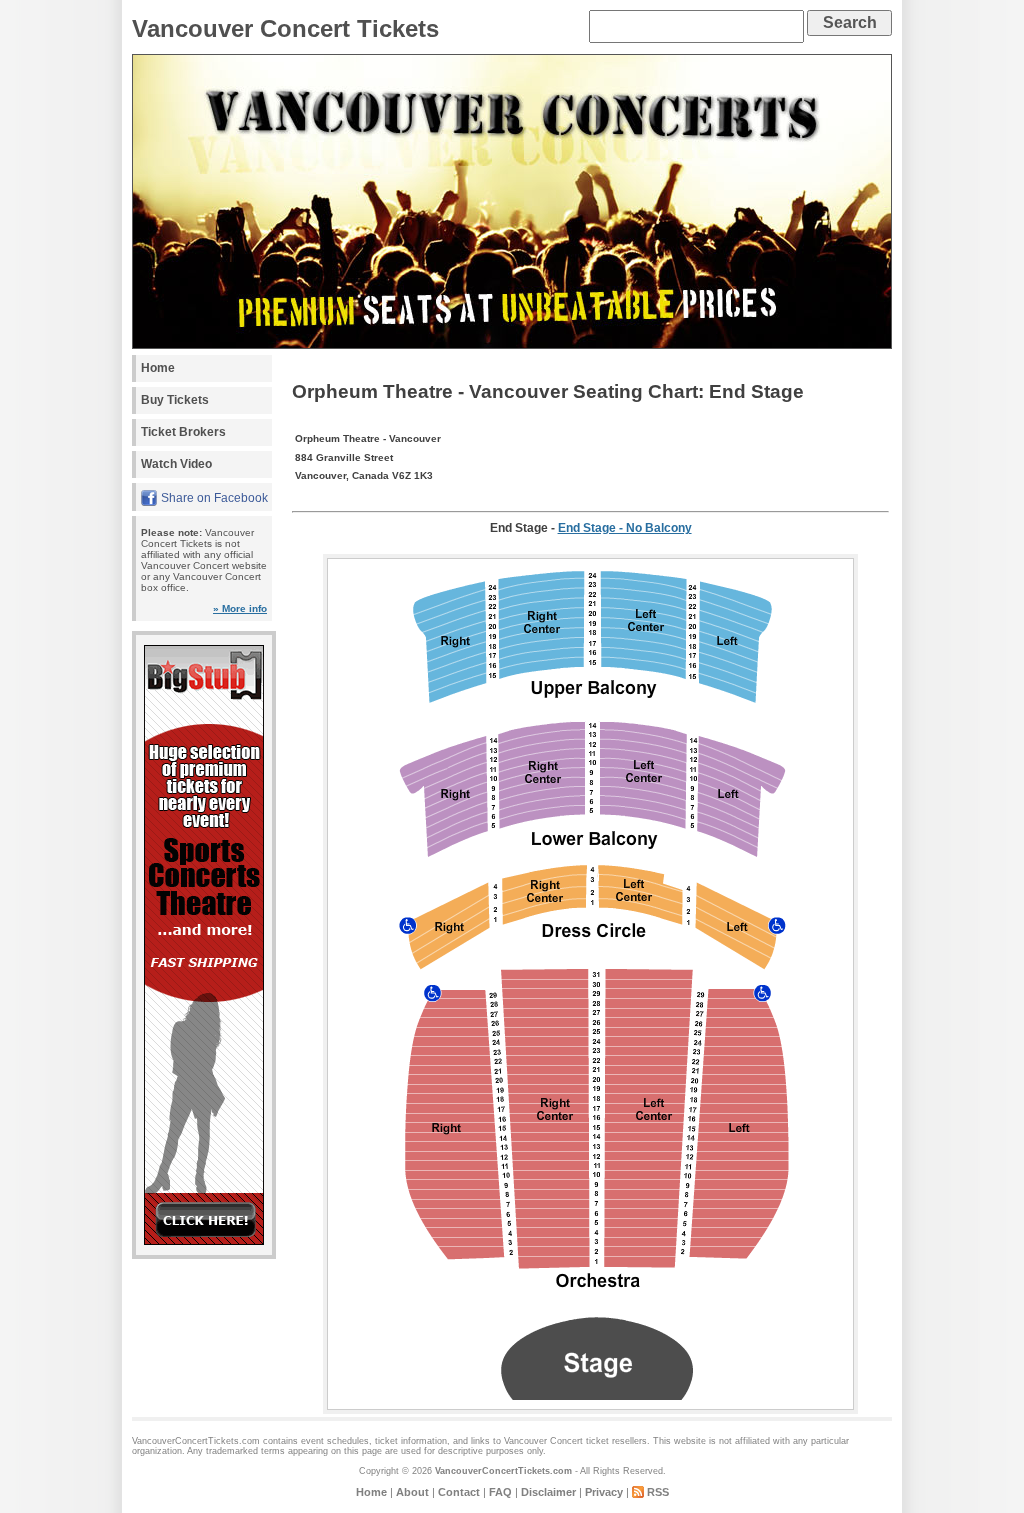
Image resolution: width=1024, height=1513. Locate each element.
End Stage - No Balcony (625, 528)
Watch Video (176, 464)
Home (158, 368)
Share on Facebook (214, 498)
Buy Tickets (175, 400)
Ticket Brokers (183, 432)
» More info (240, 608)
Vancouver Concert (543, 1441)
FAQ (500, 1492)
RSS (658, 1492)
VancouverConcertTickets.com (503, 1471)
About (412, 1492)
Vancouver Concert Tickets (285, 28)
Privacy (604, 1492)
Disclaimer (548, 1492)
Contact (459, 1492)
